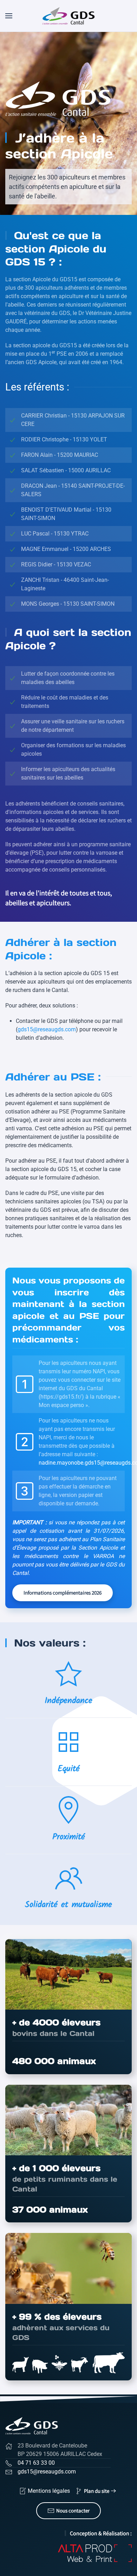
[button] (9, 16)
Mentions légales (49, 2491)
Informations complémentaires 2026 (63, 1593)
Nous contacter (73, 2511)
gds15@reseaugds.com (47, 1029)
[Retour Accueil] (69, 16)
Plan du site (97, 2491)
